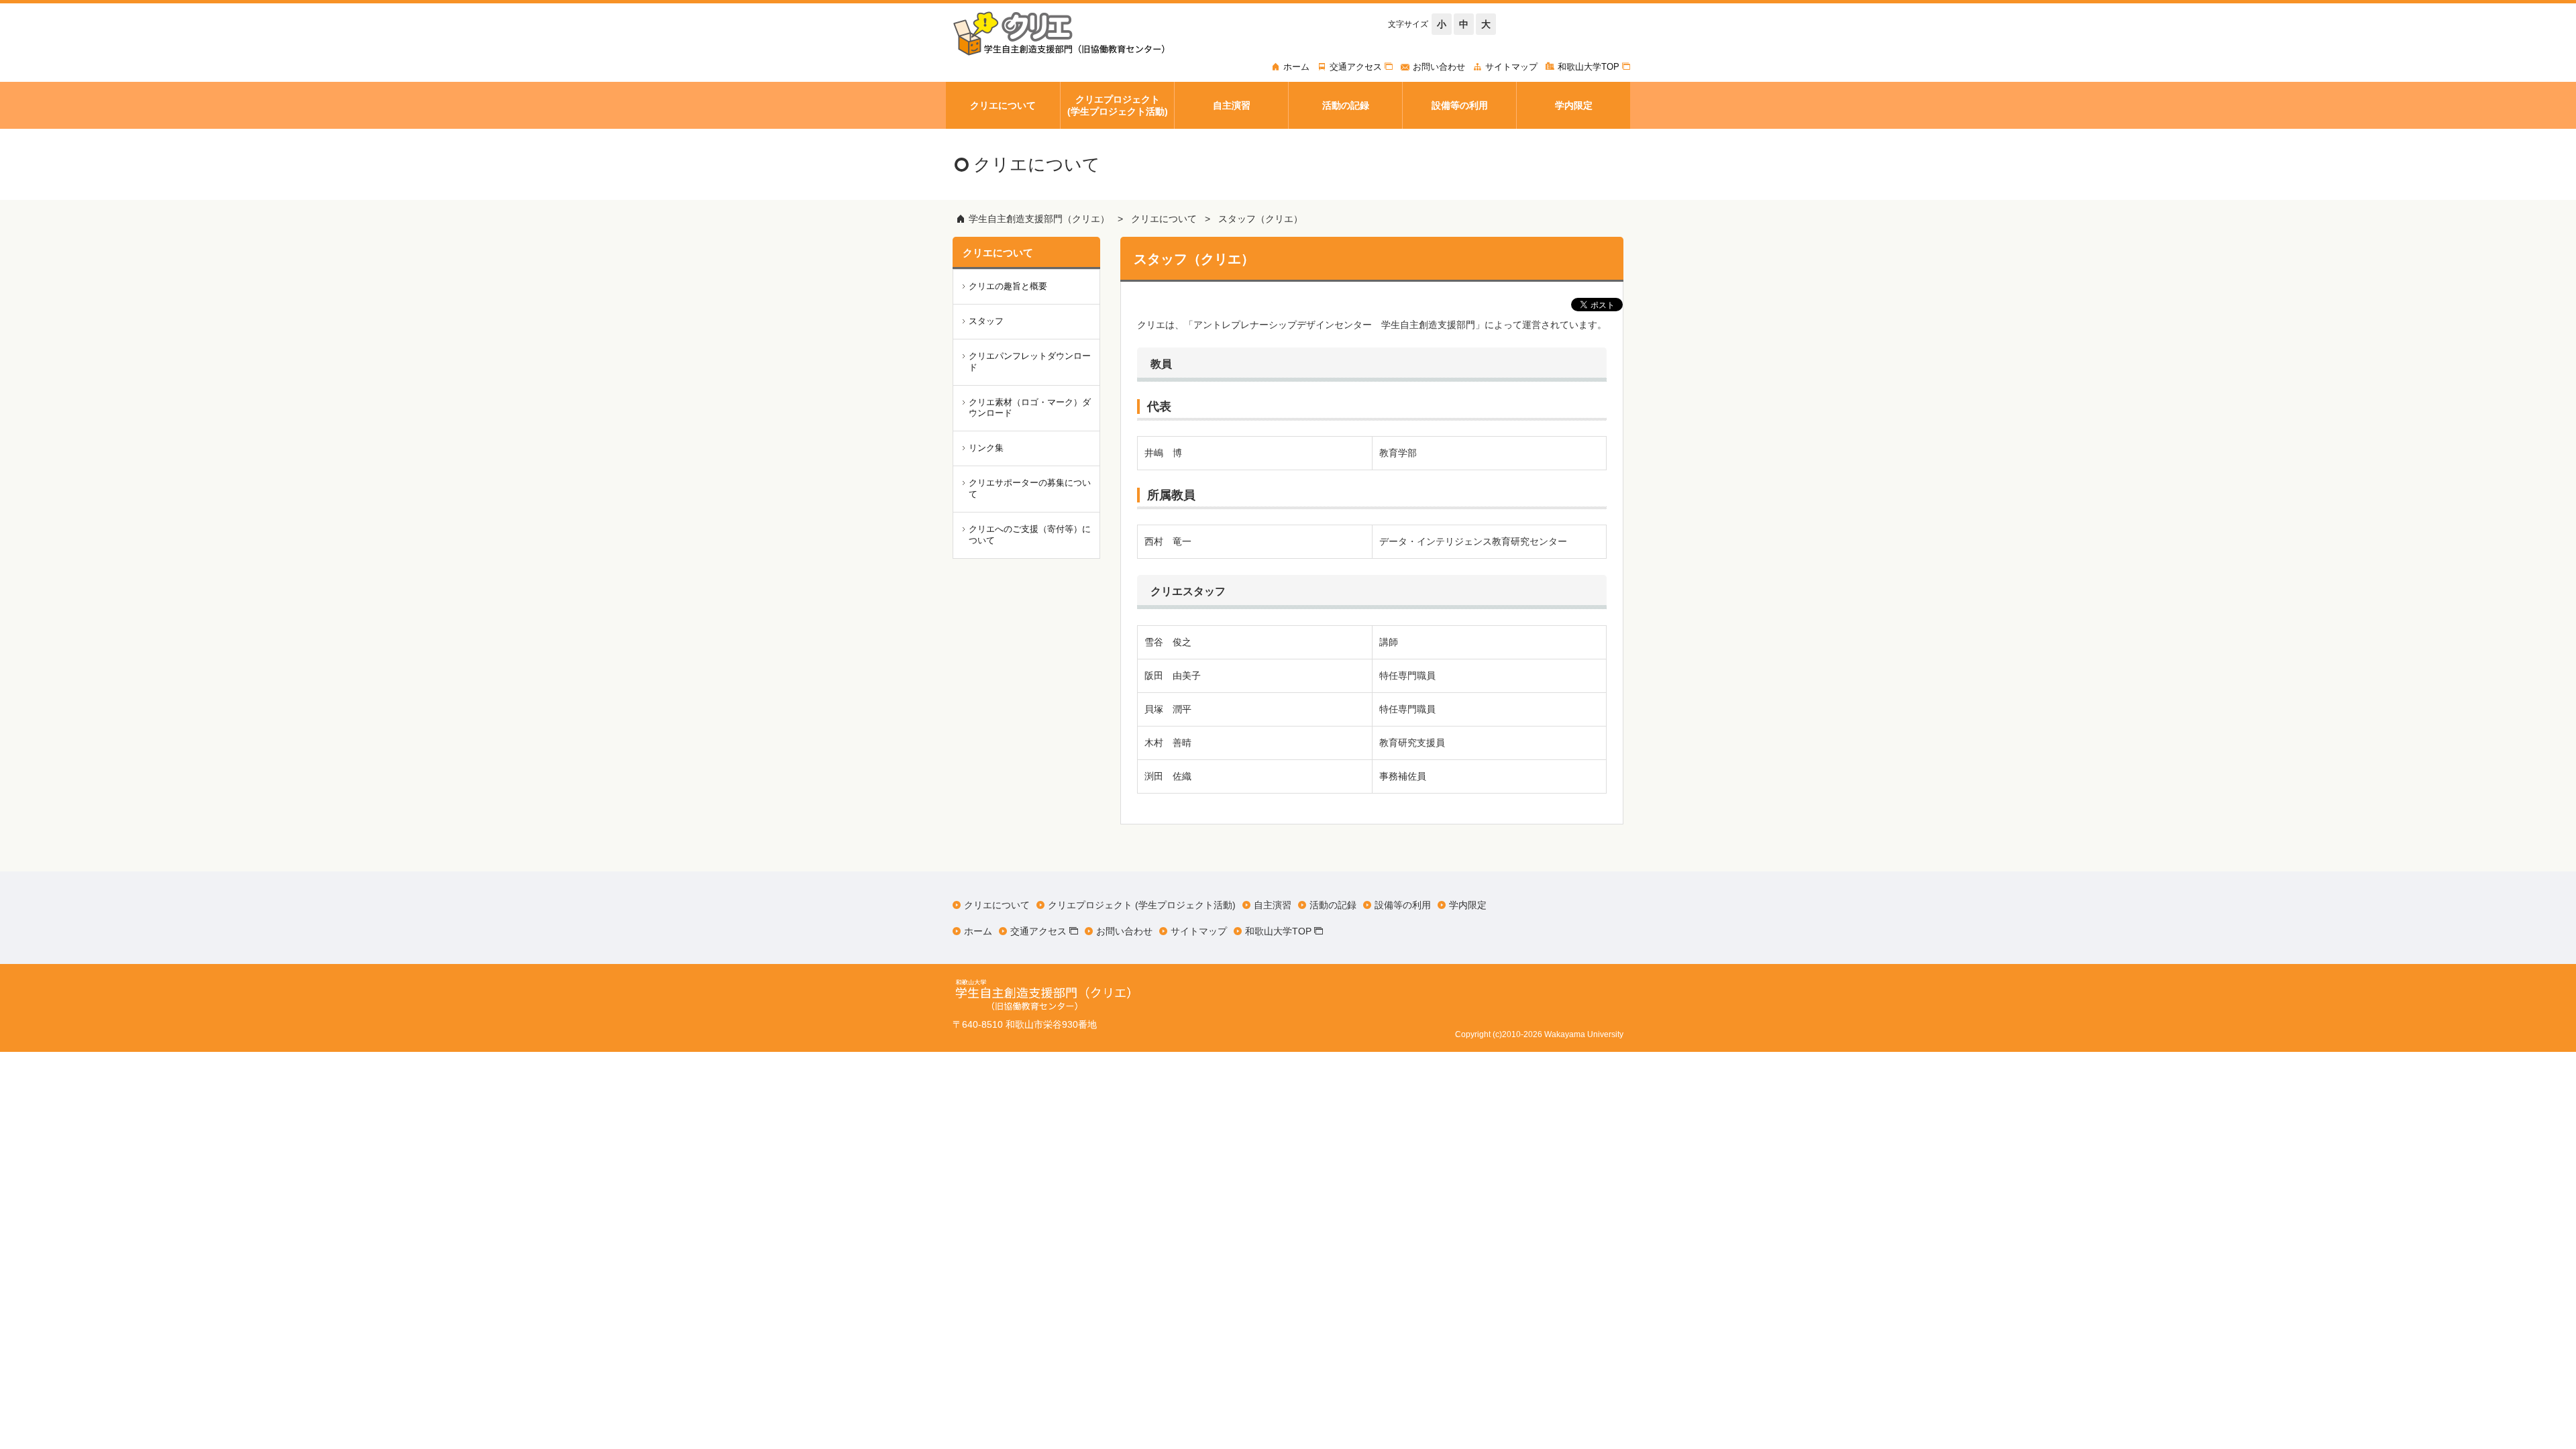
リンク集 (986, 448)
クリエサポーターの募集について (1030, 488)
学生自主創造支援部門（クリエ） (1039, 219)
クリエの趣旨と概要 (1008, 286)
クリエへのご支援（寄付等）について (1030, 535)
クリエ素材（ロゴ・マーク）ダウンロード (1030, 408)
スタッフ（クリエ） (1260, 219)
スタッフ (986, 321)
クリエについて (1164, 219)
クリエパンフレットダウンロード (1030, 362)
